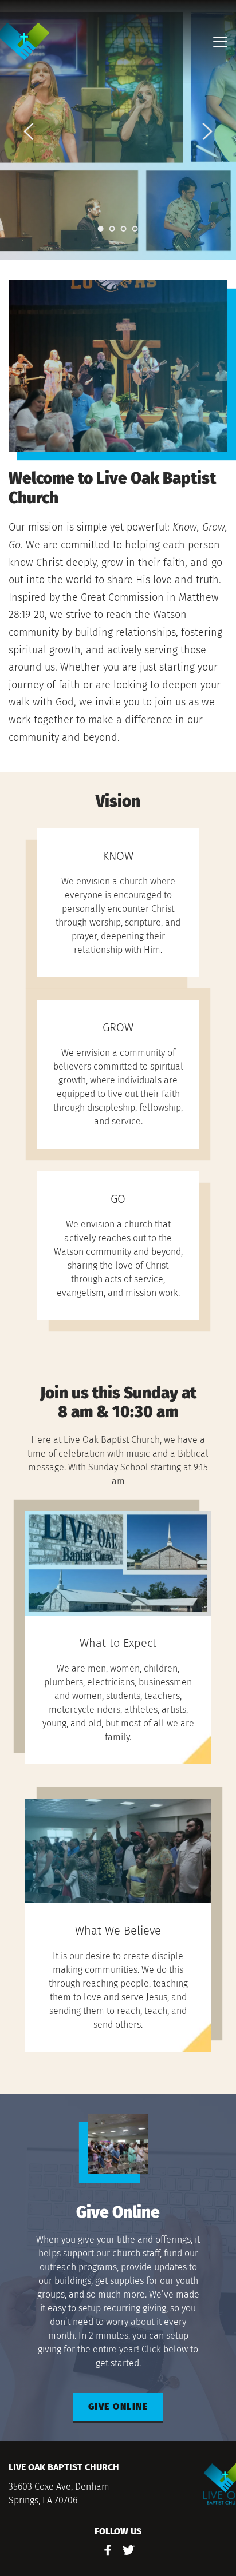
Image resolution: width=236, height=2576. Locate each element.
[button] (220, 41)
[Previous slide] (29, 131)
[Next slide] (207, 131)
